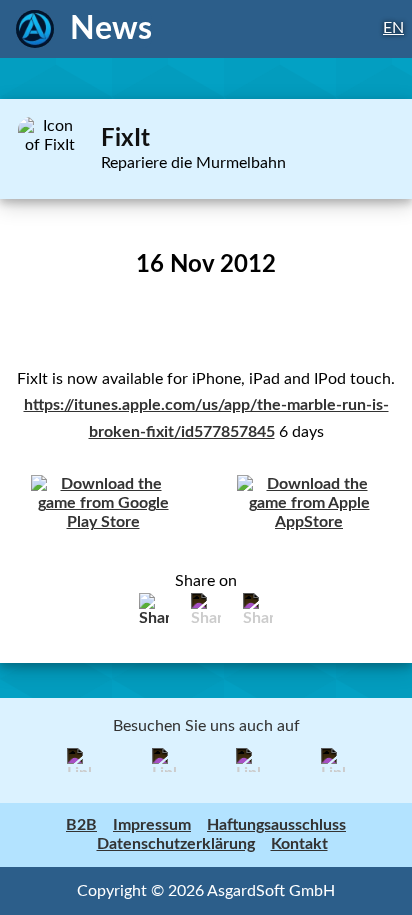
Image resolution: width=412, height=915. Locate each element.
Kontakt (299, 844)
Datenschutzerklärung (176, 844)
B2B (81, 825)
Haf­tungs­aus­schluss (276, 825)
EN (393, 28)
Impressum (152, 825)
